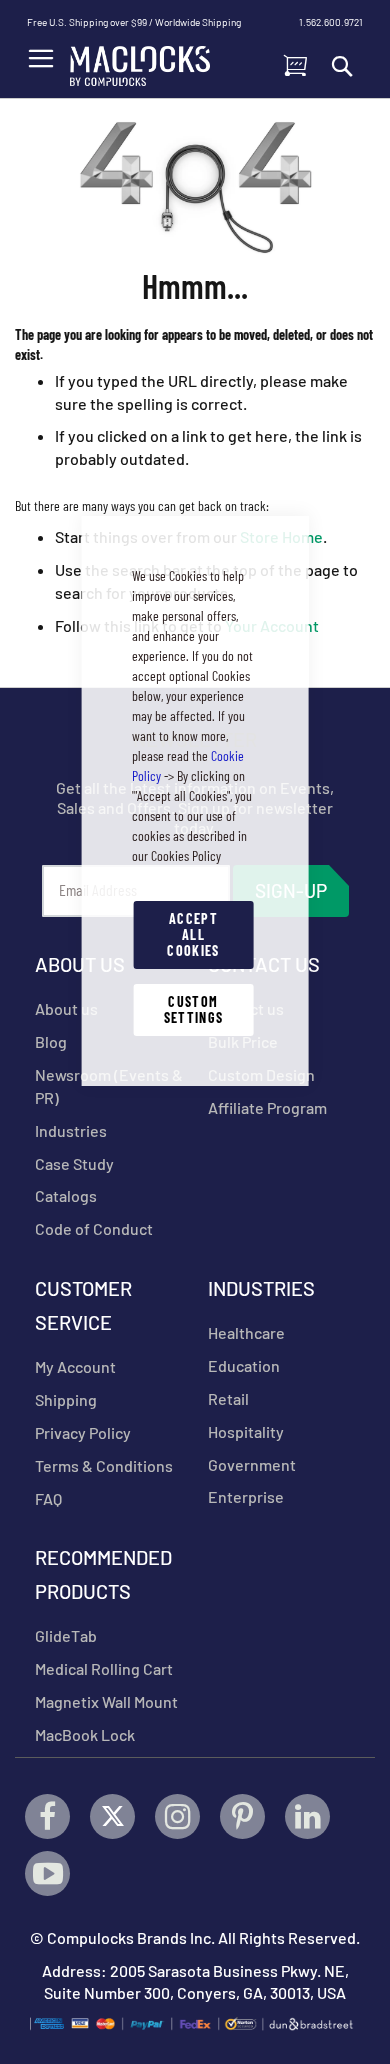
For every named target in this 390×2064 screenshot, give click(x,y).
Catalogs (66, 1195)
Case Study (74, 1163)
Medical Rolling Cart (104, 1668)
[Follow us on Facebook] (47, 1816)
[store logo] (140, 61)
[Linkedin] (307, 1816)
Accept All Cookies (193, 934)
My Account (75, 1366)
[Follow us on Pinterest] (242, 1816)
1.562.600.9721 (331, 22)
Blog (51, 1041)
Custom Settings (194, 1009)
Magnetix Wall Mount (106, 1701)
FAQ (48, 1498)
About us (66, 1008)
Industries (71, 1130)
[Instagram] (177, 1816)
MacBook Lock (85, 1734)
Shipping (66, 1399)
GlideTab (66, 1635)
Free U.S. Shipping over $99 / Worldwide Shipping (134, 22)
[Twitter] (112, 1816)
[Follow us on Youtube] (47, 1873)
